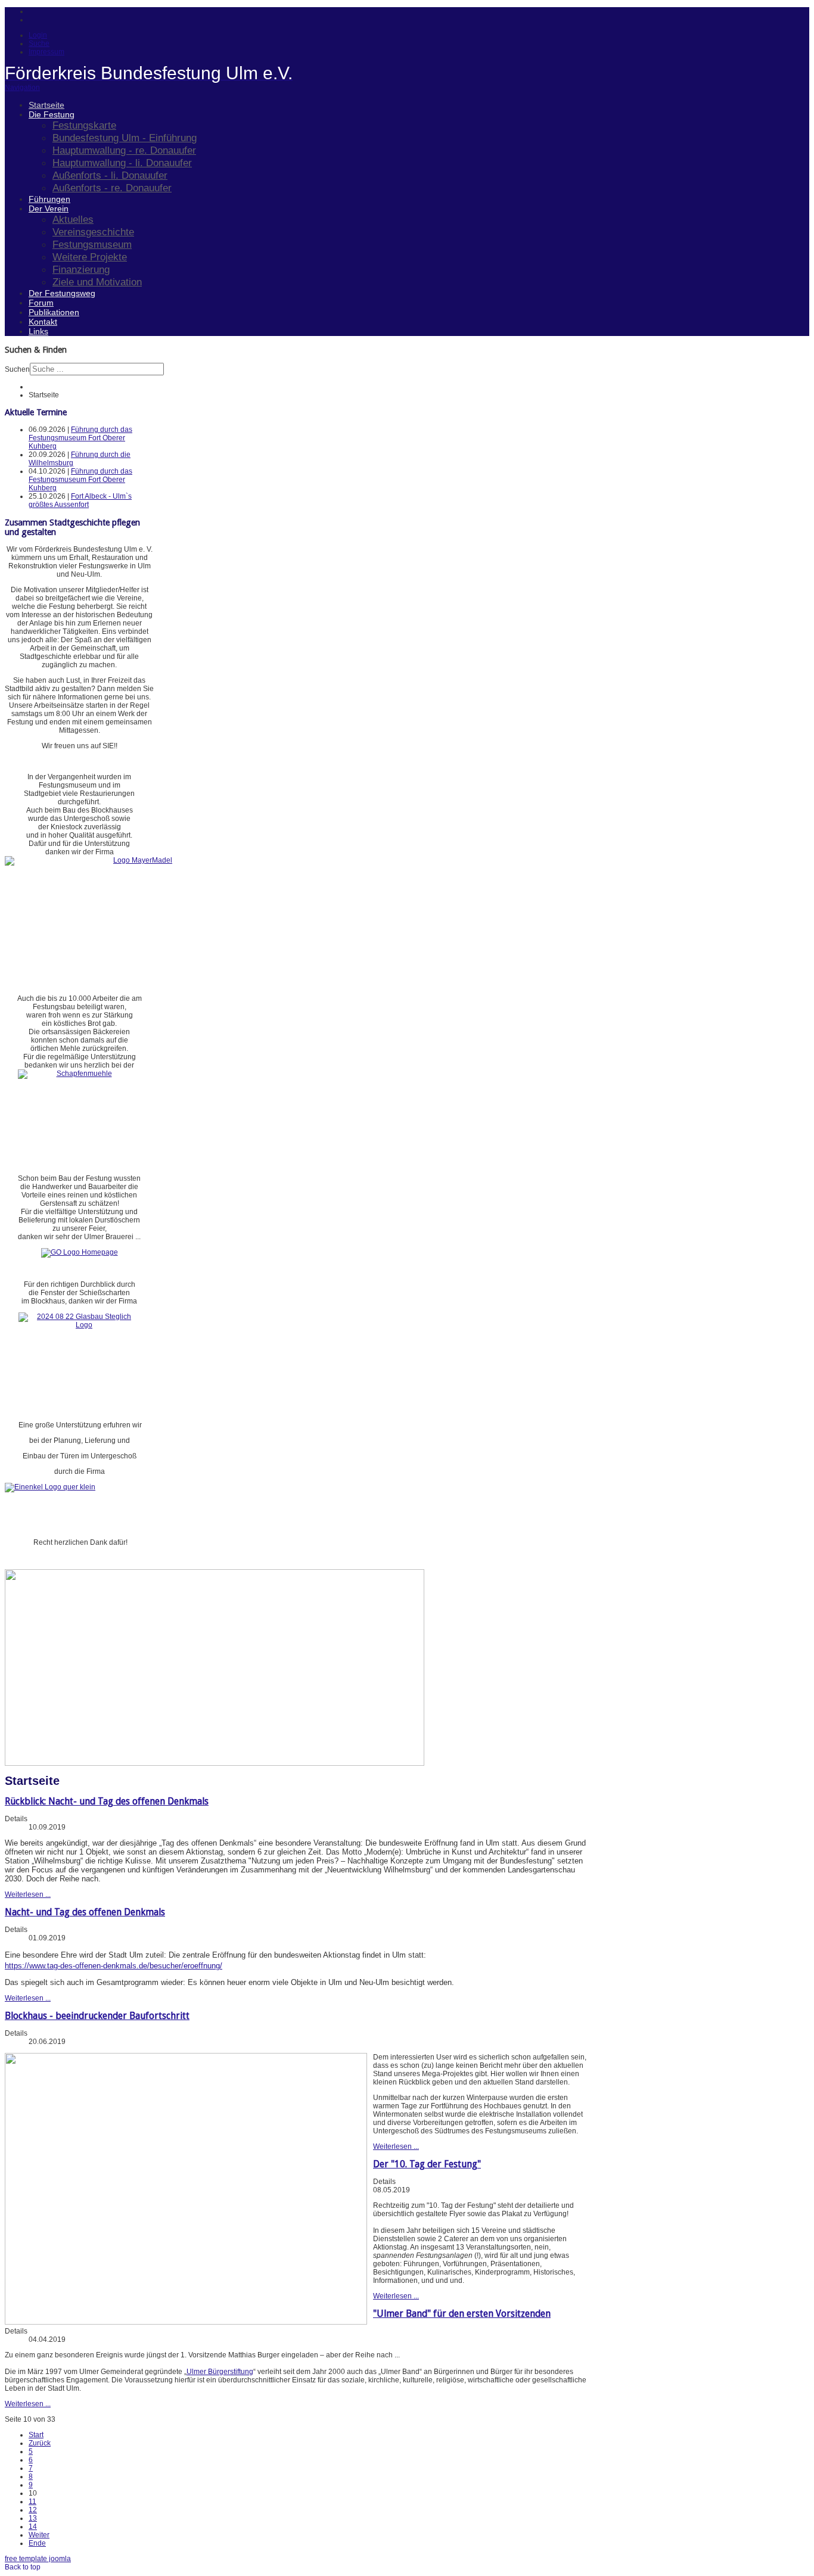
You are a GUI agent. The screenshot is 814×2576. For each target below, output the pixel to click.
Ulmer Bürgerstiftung (220, 2372)
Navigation (22, 88)
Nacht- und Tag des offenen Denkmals (85, 1912)
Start (36, 2435)
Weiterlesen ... (28, 1894)
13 (33, 2518)
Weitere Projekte (90, 257)
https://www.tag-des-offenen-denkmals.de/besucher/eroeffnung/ (114, 1966)
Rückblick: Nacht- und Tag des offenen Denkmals (107, 1801)
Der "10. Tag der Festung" (427, 2164)
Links (38, 331)
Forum (41, 303)
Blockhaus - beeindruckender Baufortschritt (97, 2016)
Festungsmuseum (92, 244)
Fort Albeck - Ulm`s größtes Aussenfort (80, 500)
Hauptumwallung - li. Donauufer (122, 163)
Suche (39, 43)
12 (33, 2510)
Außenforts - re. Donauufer (112, 188)
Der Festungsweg (62, 293)
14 (33, 2527)
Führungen (49, 199)
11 (32, 2502)
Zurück (40, 2443)
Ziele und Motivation (97, 282)
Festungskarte (84, 125)
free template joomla (38, 2559)
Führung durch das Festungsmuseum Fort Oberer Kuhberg (80, 438)
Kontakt (43, 322)
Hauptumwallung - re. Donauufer (124, 150)
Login (38, 35)
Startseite (46, 105)
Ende (37, 2543)
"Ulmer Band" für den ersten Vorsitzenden (462, 2314)
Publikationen (54, 312)
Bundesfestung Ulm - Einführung (125, 138)
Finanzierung (81, 269)
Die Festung (52, 114)
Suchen (17, 369)
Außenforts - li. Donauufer (110, 175)
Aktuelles (73, 219)
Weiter (39, 2535)
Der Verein (49, 209)
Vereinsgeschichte (93, 232)
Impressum (46, 52)
